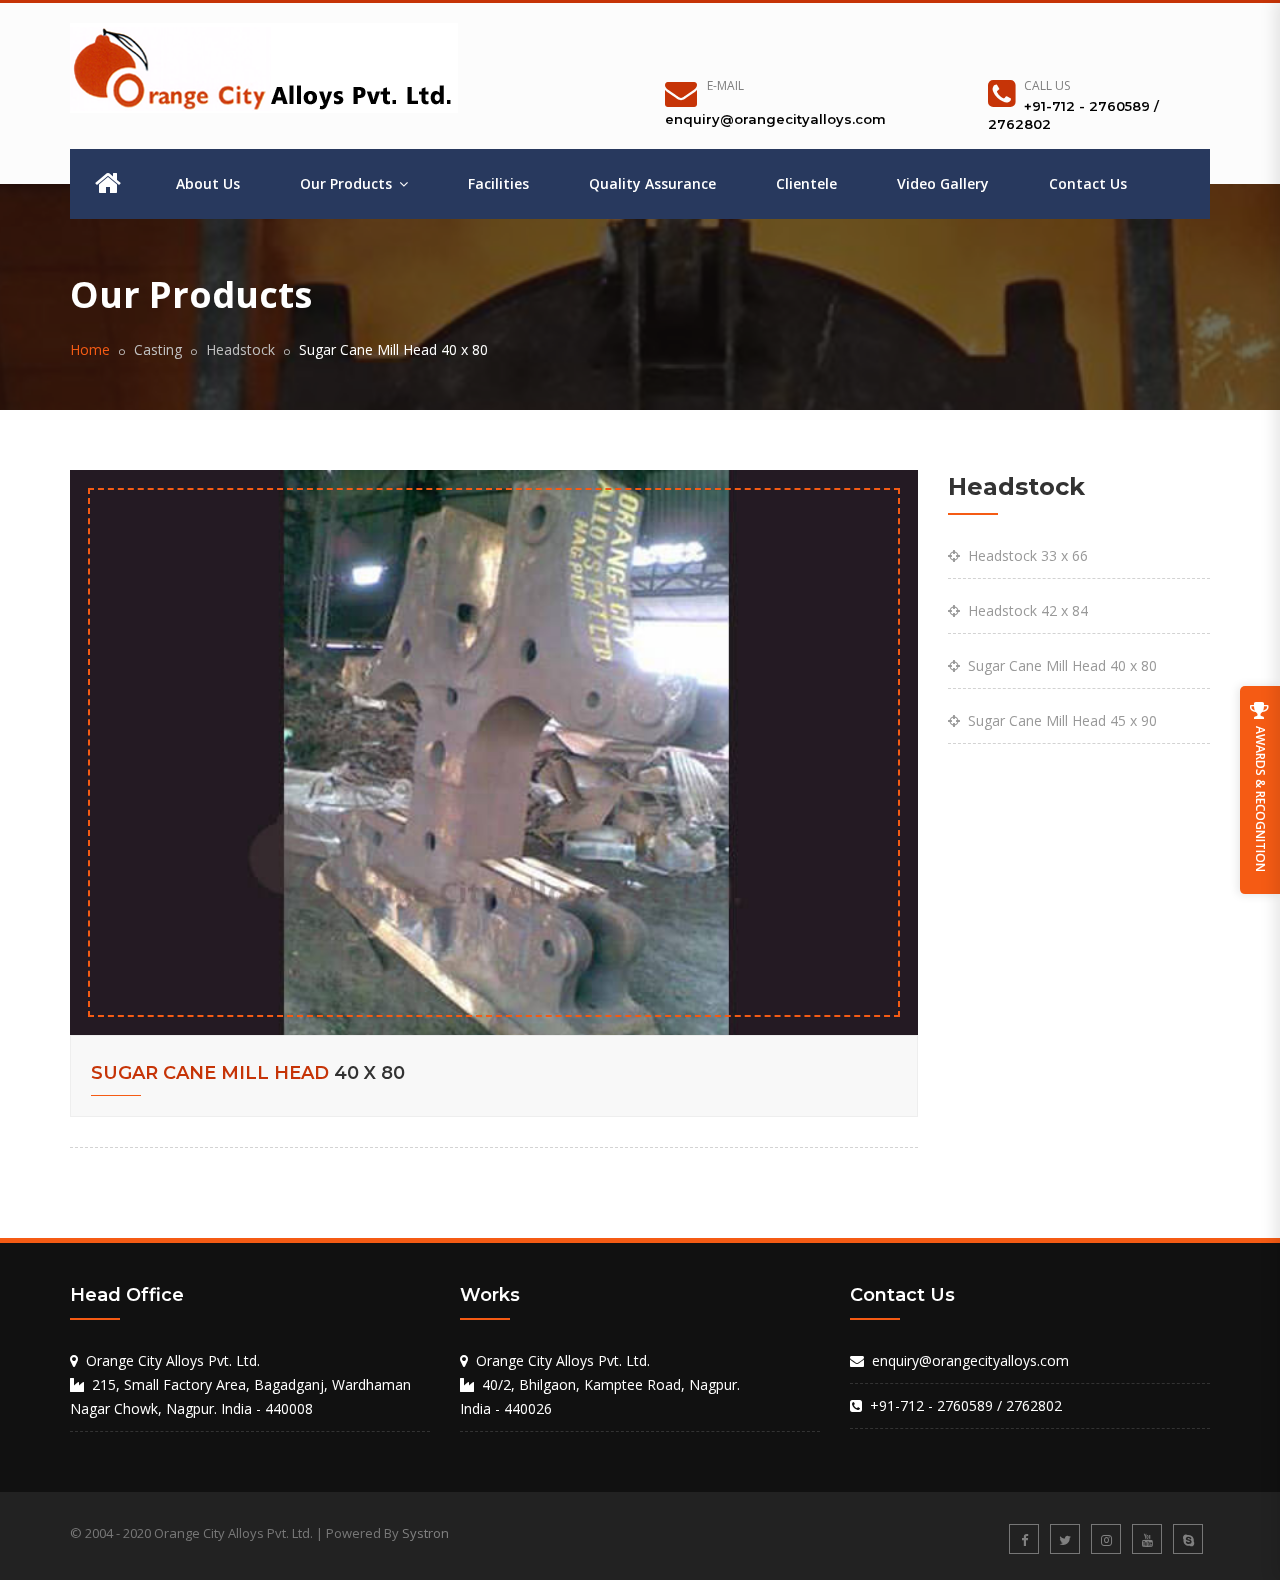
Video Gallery (943, 183)
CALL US (1047, 85)
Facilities (498, 183)
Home (90, 349)
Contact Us (1088, 183)
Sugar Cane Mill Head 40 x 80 (1058, 665)
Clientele (806, 183)
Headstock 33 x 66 (1024, 555)
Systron (425, 1533)
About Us (208, 183)
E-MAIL (725, 85)
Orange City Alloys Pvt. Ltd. (563, 1360)
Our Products (348, 183)
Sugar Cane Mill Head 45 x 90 (1058, 720)
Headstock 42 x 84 (1024, 610)
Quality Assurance (652, 183)
